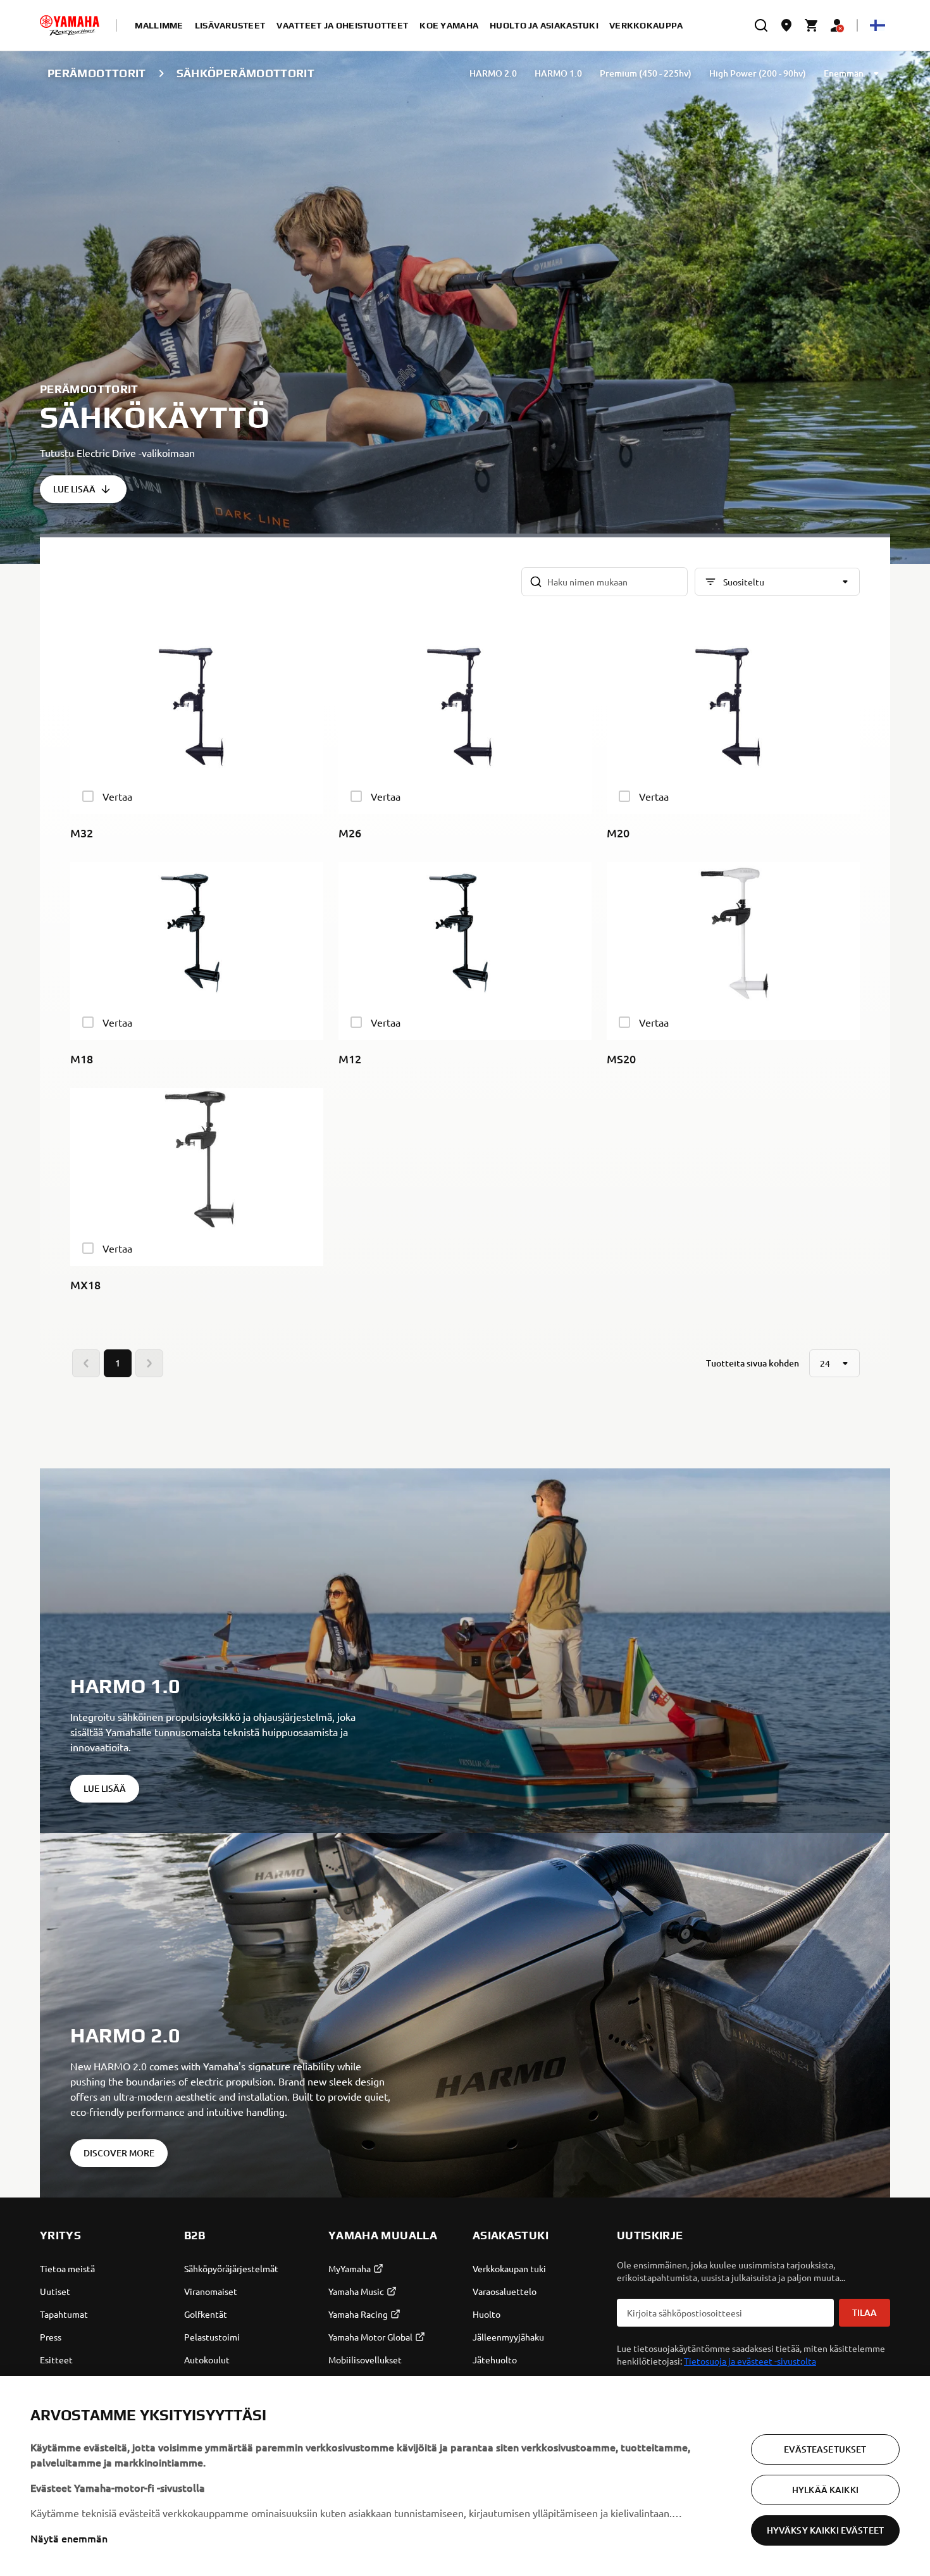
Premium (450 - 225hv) (646, 73)
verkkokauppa (646, 25)
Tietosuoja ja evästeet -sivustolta (750, 2361)
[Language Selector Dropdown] (877, 25)
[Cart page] (812, 25)
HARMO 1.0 (558, 73)
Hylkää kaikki (825, 2490)
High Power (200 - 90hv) (758, 73)
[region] (465, 2476)
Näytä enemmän (69, 2538)
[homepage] (70, 25)
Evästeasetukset (825, 2449)
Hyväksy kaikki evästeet (825, 2530)
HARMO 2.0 (493, 73)
